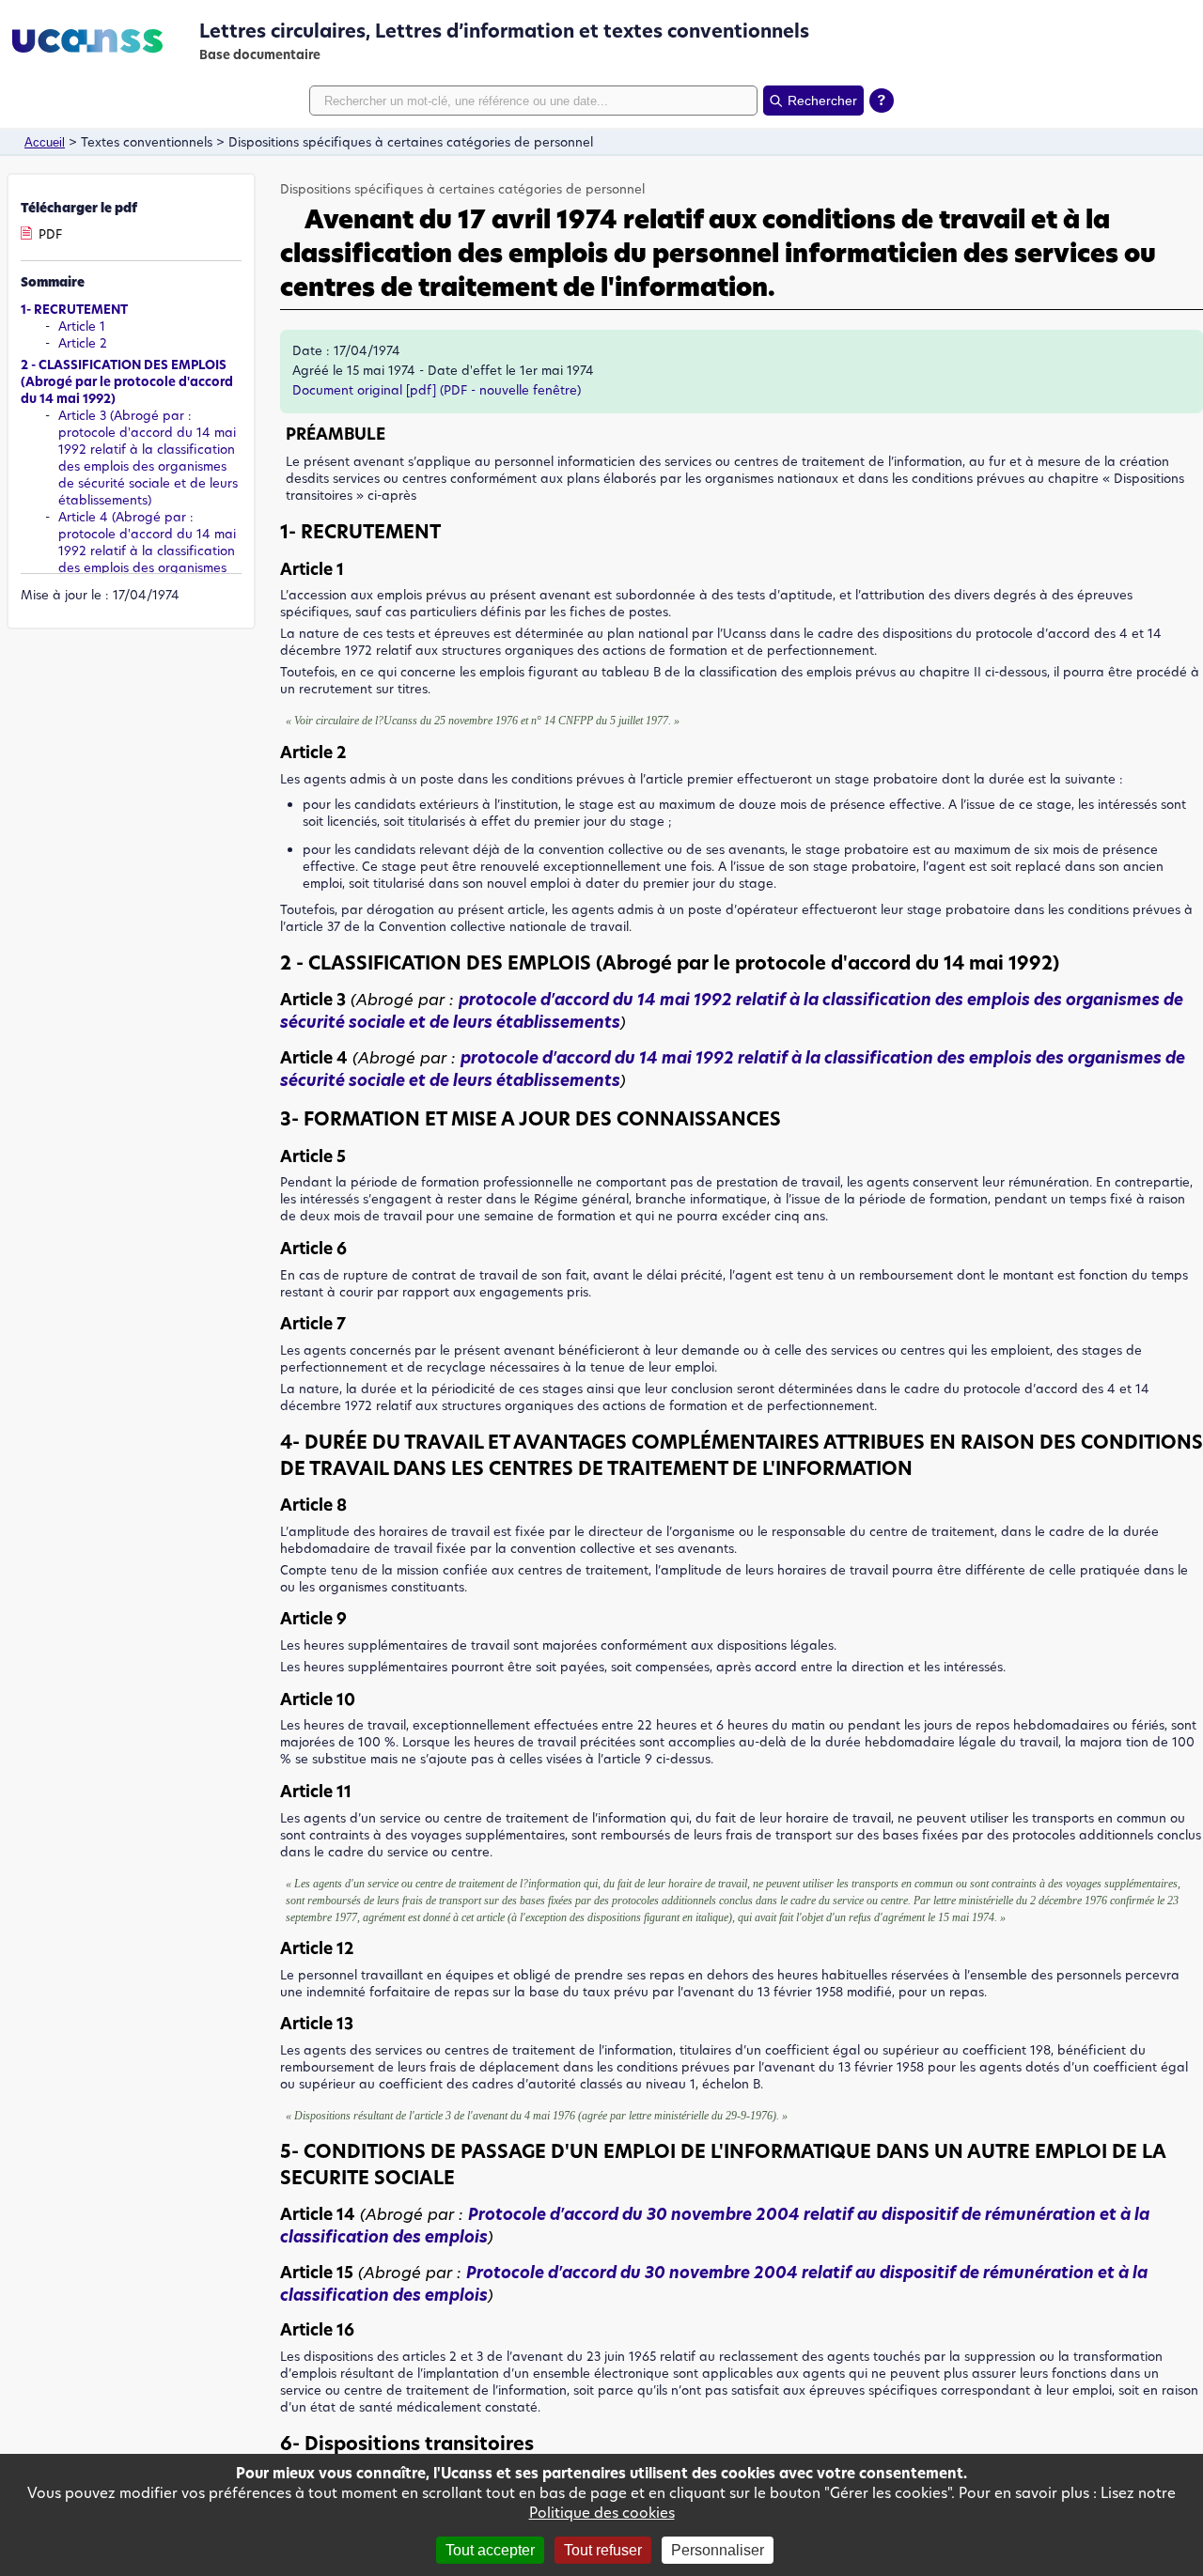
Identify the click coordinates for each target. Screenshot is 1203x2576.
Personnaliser (718, 2550)
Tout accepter (490, 2550)
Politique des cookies (602, 2513)
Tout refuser (603, 2550)
